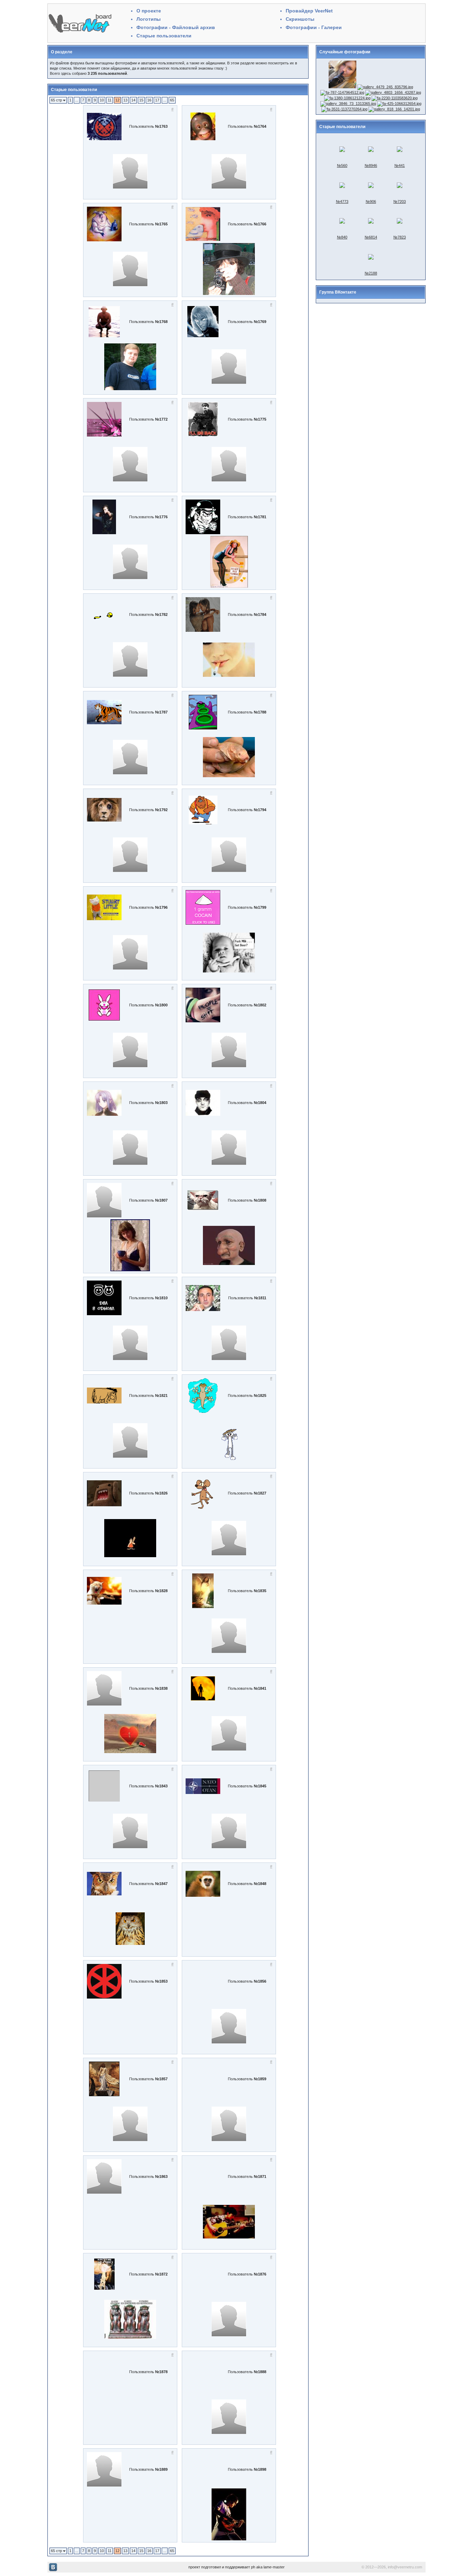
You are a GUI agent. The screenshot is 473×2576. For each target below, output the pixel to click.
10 (102, 100)
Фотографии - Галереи (314, 27)
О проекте (149, 11)
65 (172, 100)
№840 (342, 237)
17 (157, 100)
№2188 (371, 273)
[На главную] (80, 33)
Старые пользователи (164, 36)
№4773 (342, 201)
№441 (400, 165)
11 (110, 100)
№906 (371, 201)
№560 (342, 165)
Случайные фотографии (345, 52)
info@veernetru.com (405, 2567)
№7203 (400, 201)
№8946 (371, 165)
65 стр (57, 100)
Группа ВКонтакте (338, 292)
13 (125, 100)
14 (133, 100)
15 (141, 100)
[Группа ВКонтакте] (53, 2570)
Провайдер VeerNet (309, 11)
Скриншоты (300, 19)
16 (149, 100)
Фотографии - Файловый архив (176, 27)
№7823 (400, 237)
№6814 (371, 237)
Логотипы (149, 19)
